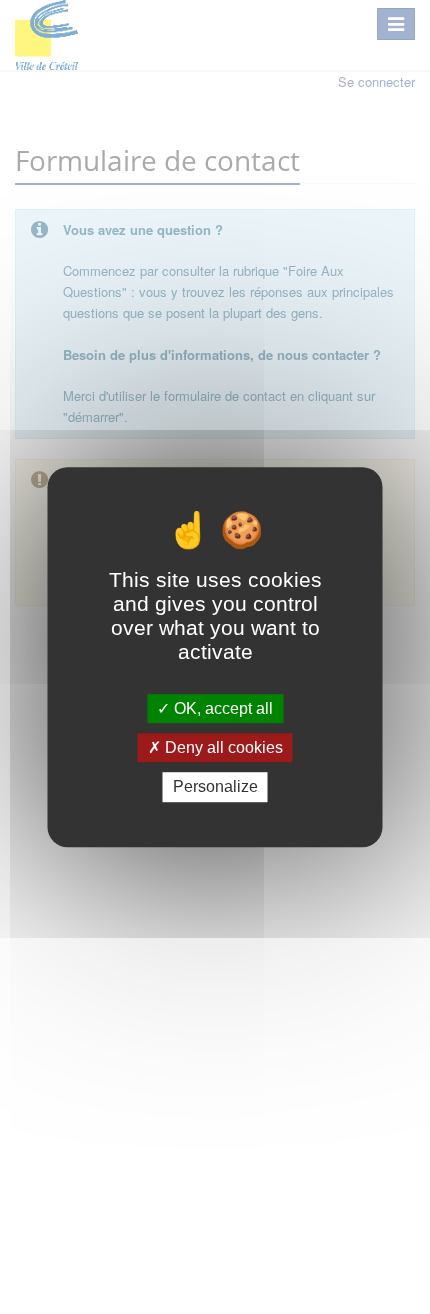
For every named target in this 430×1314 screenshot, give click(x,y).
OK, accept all (221, 708)
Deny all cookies (222, 747)
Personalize (215, 787)
